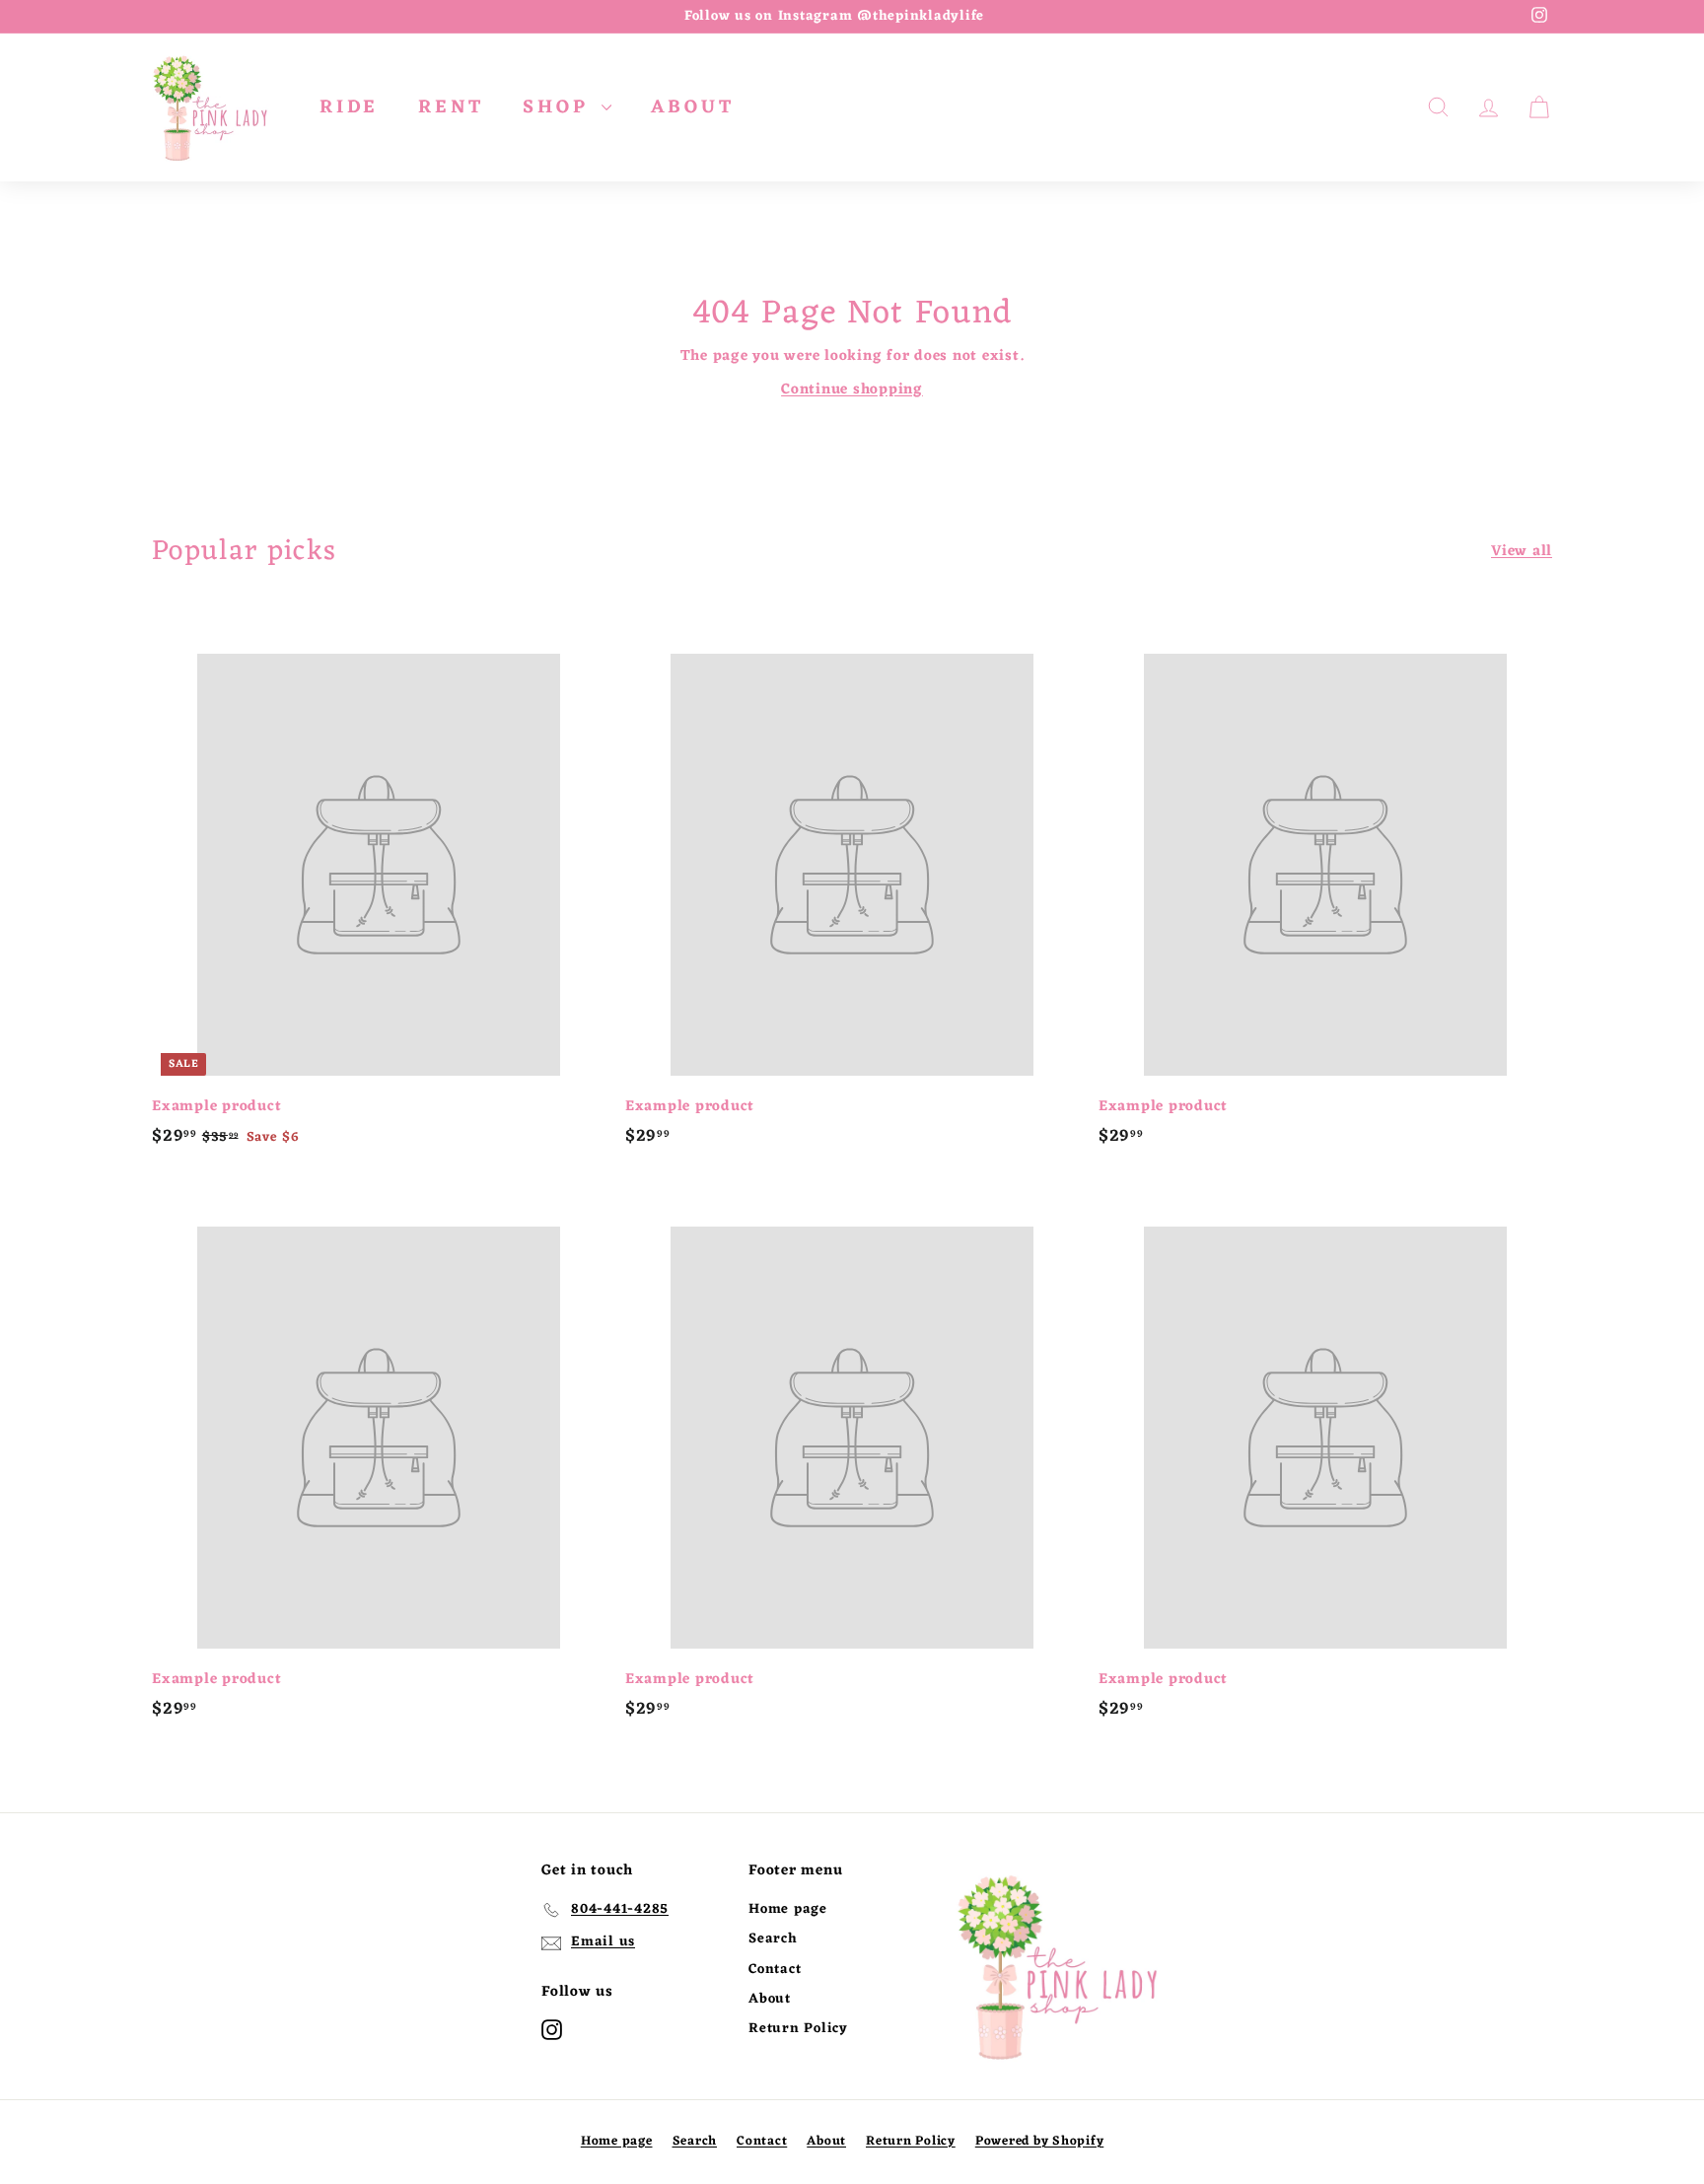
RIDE (349, 107)
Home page (788, 1909)
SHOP (560, 107)
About (770, 1999)
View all (1522, 552)
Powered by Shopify (1040, 2141)
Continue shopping (852, 390)
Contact (775, 1970)
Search (773, 1939)
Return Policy (798, 2029)
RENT (451, 107)
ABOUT (692, 107)
